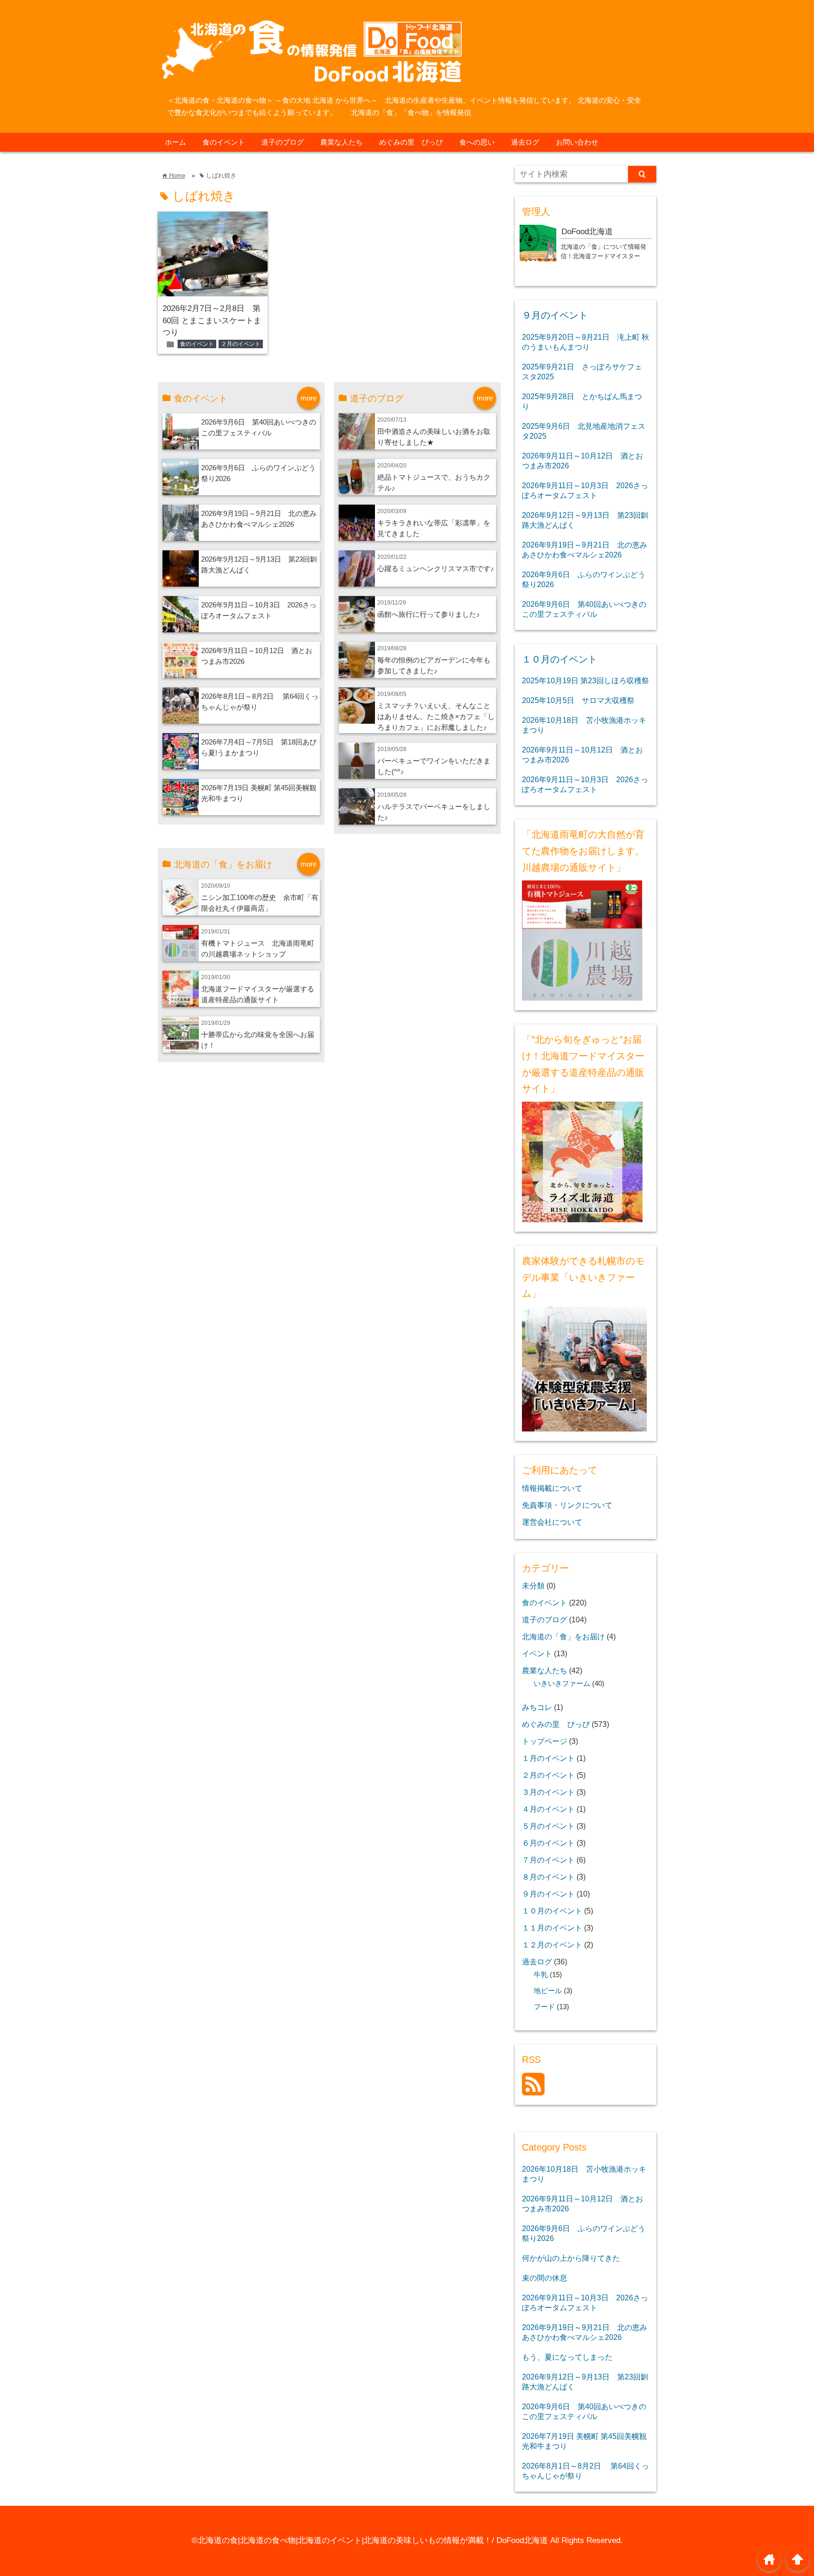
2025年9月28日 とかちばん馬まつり (582, 401)
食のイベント (224, 142)
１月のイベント (548, 1758)
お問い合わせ (577, 142)
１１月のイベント (552, 1928)
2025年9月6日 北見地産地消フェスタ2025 (584, 431)
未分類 (533, 1586)
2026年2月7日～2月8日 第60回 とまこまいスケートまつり (212, 320)
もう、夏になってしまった (567, 2357)
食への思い (477, 142)
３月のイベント (548, 1792)
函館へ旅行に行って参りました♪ (429, 614)
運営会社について (552, 1522)
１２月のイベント (552, 1945)
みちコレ (537, 1707)
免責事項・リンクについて (567, 1505)
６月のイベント (548, 1843)
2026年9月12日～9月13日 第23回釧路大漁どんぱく (585, 520)
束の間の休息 (545, 2278)
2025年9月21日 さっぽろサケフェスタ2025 (582, 372)
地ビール (548, 1991)
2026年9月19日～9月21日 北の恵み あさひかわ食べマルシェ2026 (585, 550)
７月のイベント (548, 1860)
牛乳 (541, 1975)
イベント (537, 1653)
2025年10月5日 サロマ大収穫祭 (578, 700)
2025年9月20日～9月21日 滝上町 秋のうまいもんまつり (586, 342)
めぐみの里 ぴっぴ (411, 142)
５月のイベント (548, 1826)
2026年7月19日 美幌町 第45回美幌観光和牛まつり (584, 2441)
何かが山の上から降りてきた (571, 2258)
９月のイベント (555, 315)
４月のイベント (548, 1809)
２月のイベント (241, 344)
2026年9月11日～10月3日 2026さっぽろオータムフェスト (585, 490)
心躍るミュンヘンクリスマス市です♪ (436, 568)
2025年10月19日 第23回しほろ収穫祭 (586, 680)
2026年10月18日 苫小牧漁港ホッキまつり (584, 725)
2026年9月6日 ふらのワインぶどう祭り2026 (584, 579)
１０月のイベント (560, 659)
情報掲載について (552, 1488)
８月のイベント (548, 1877)
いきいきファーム (562, 1684)
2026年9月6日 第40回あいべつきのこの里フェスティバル (584, 609)
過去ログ (525, 142)
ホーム (175, 142)
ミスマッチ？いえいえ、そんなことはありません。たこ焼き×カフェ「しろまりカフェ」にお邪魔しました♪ (436, 716)
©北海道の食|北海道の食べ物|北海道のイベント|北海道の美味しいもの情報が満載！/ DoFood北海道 (370, 2540)
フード (544, 2007)
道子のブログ (283, 142)
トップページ (545, 1741)
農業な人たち (342, 142)
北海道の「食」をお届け (563, 1636)
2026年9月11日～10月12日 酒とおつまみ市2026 (582, 461)
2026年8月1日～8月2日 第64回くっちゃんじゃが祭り (586, 2471)
